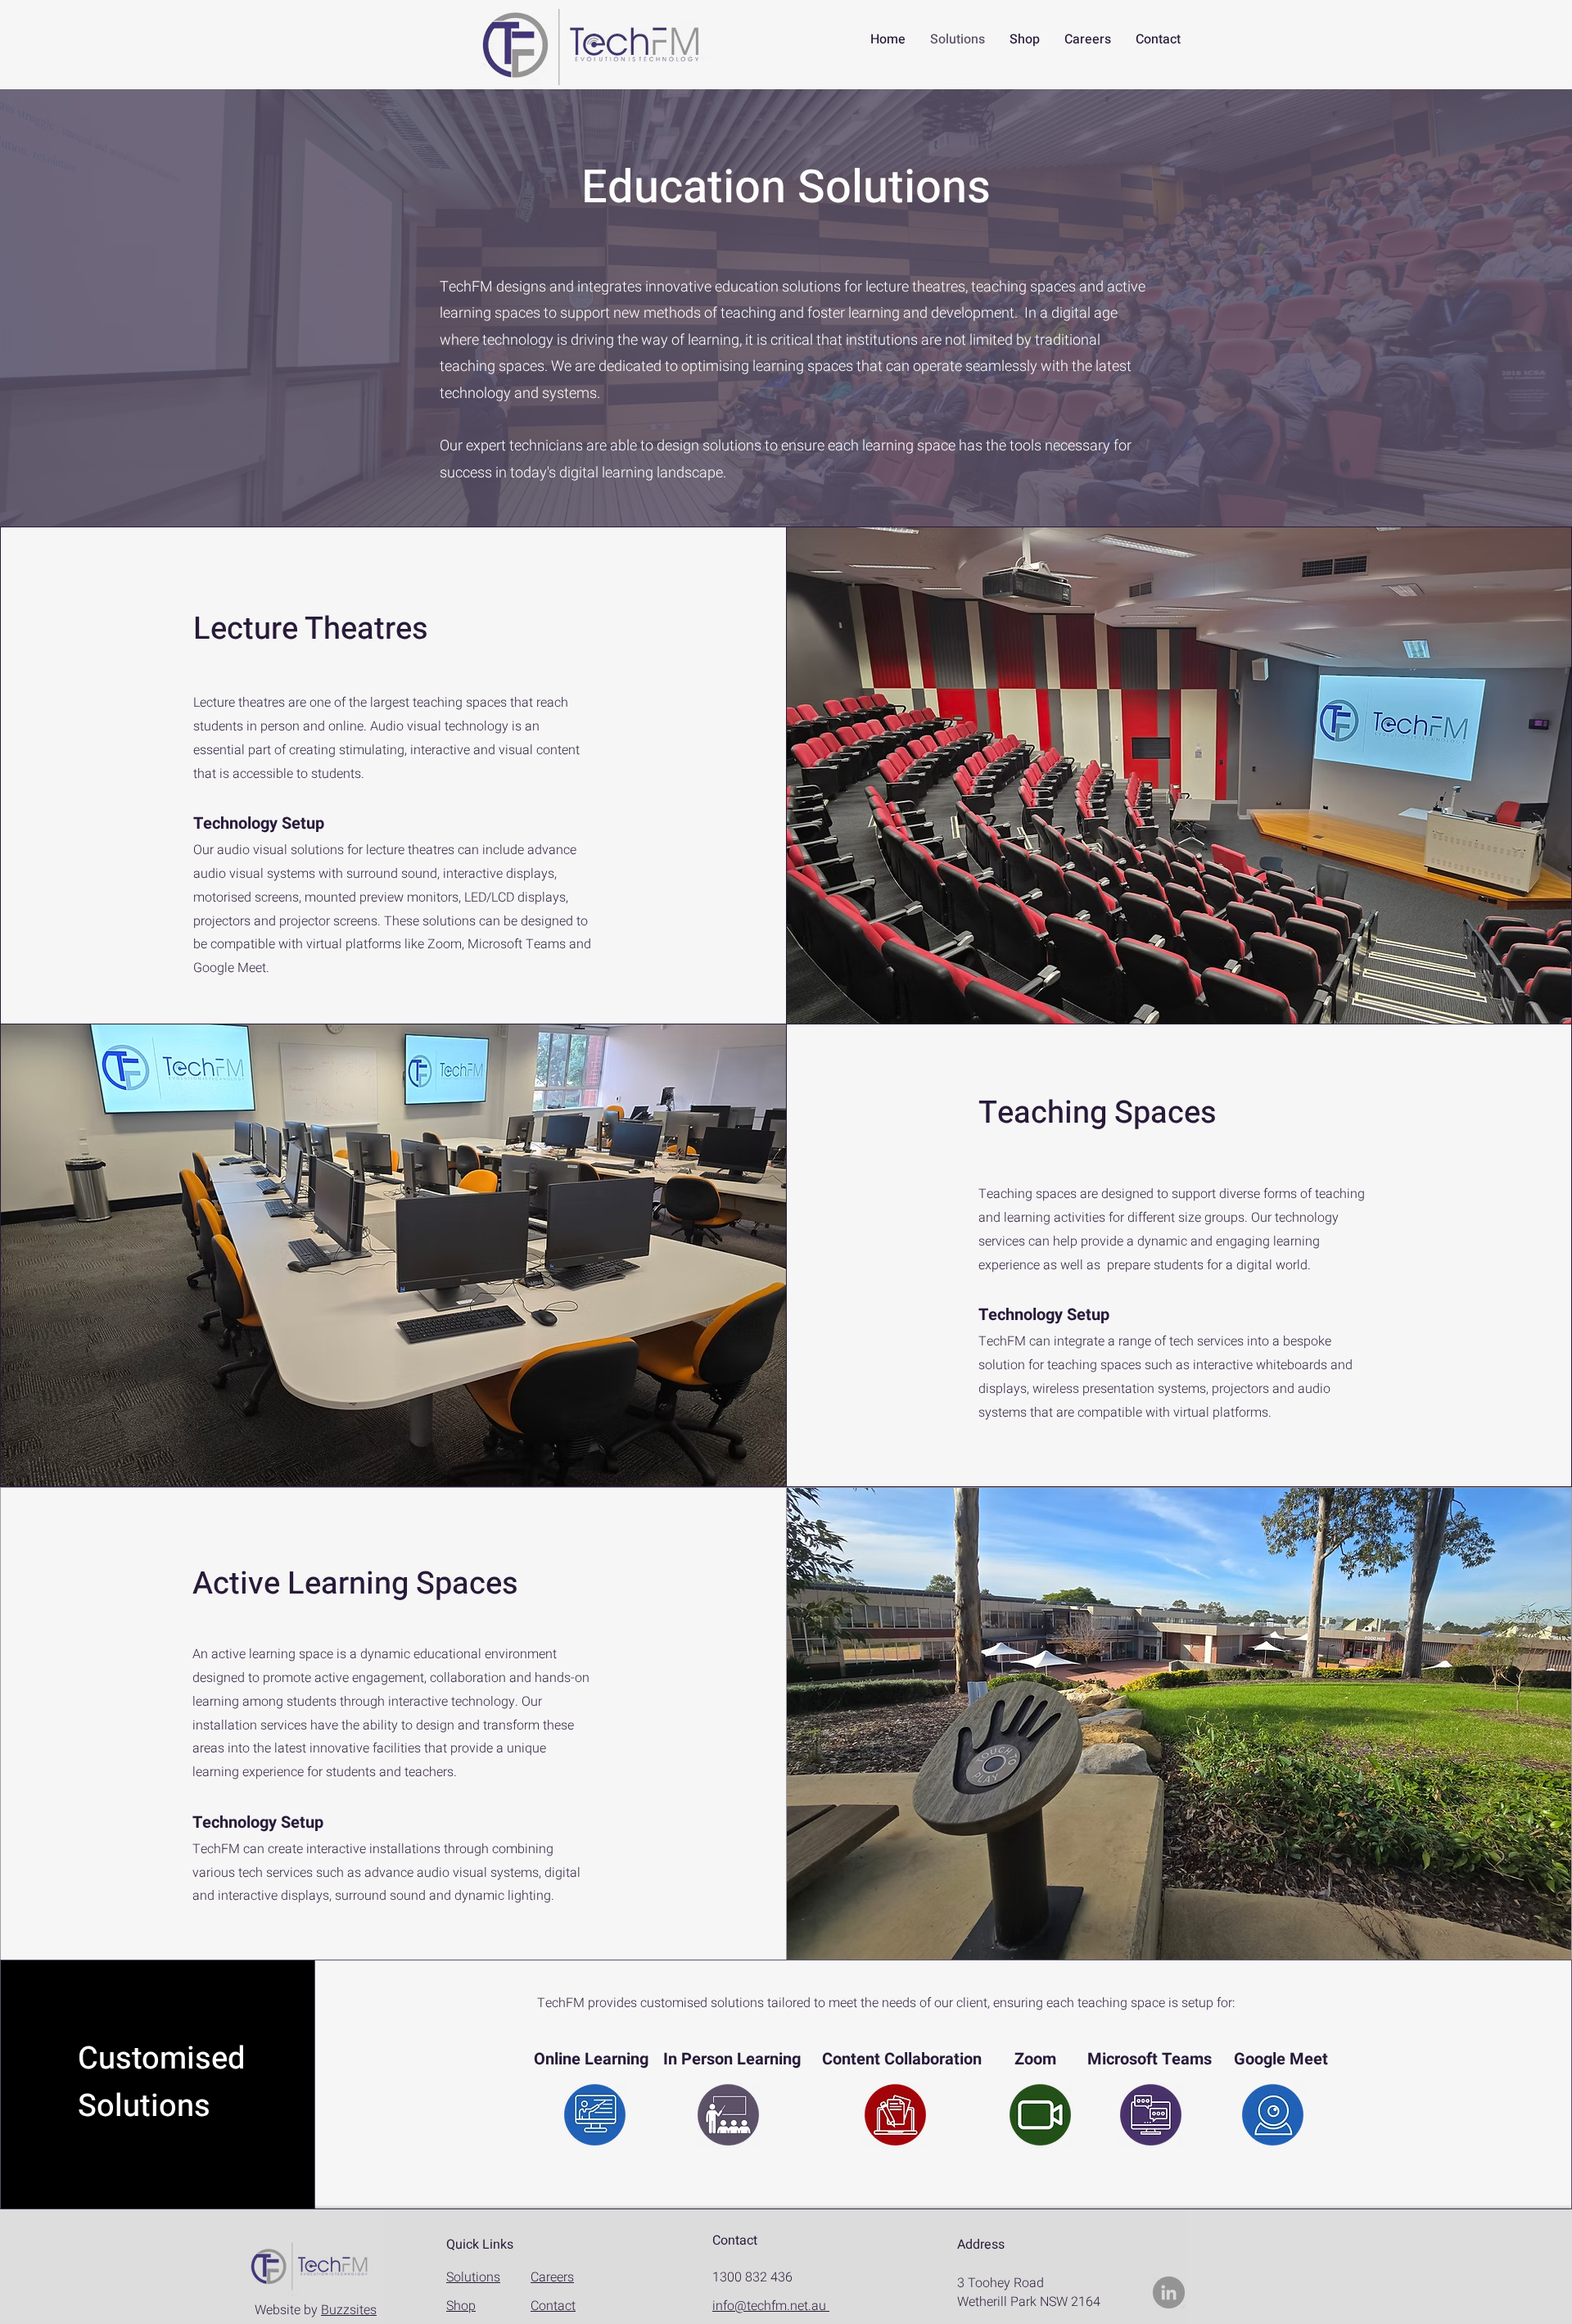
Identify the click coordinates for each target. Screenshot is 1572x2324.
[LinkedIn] (1169, 2292)
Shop (461, 2306)
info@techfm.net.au (771, 2306)
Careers (552, 2277)
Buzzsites (349, 2310)
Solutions (473, 2277)
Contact (553, 2306)
